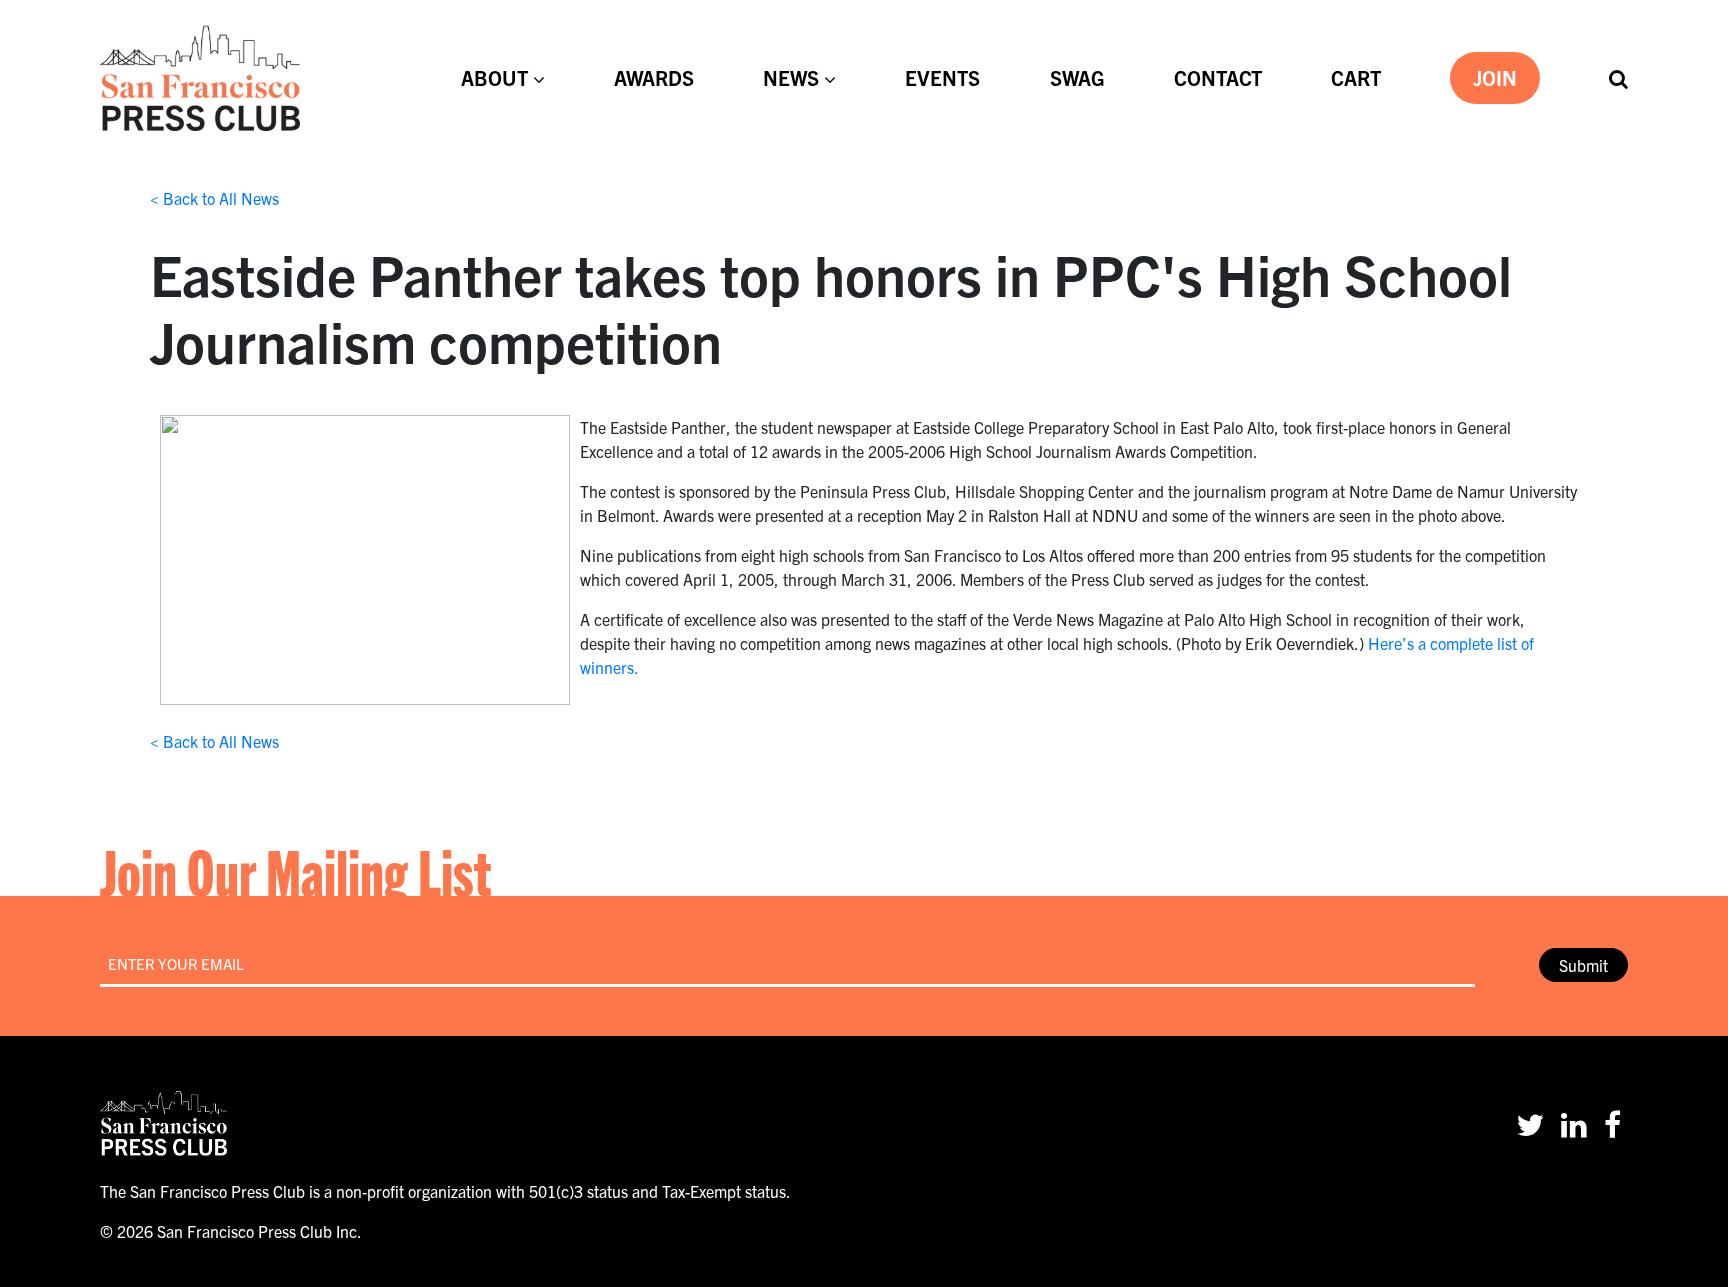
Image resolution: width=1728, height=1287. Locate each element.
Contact (1218, 77)
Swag (1077, 77)
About (494, 77)
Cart (1356, 77)
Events (942, 77)
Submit (1583, 965)
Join (1495, 77)
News (791, 77)
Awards (654, 77)
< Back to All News (214, 198)
